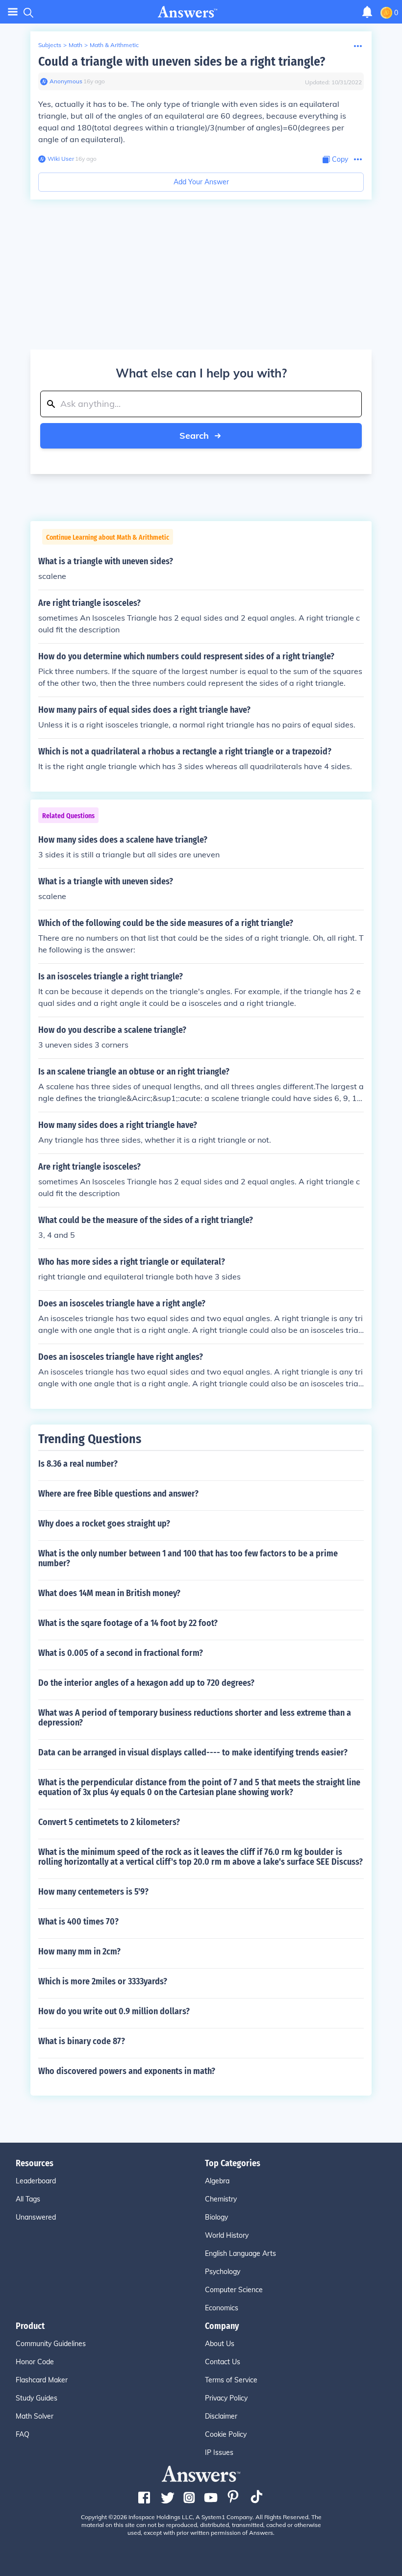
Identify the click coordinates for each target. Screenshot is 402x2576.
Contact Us (223, 2362)
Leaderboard (36, 2181)
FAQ (23, 2434)
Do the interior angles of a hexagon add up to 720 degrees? (146, 1683)
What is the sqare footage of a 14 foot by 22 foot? (128, 1623)
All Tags (28, 2199)
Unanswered (36, 2217)
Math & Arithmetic (114, 45)
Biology (216, 2217)
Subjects (50, 45)
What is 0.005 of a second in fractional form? (121, 1653)
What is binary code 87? (82, 2041)
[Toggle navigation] (13, 12)
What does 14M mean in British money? (109, 1593)
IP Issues (219, 2452)
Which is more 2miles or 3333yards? (103, 1981)
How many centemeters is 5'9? (93, 1892)
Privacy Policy (226, 2398)
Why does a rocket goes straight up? (104, 1524)
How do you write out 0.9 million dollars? (114, 2011)
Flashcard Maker (42, 2380)
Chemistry (221, 2199)
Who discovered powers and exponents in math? (127, 2071)
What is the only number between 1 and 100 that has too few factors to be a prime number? (188, 1558)
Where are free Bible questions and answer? (118, 1494)
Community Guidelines (51, 2344)
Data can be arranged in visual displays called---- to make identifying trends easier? (193, 1752)
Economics (222, 2308)
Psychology (223, 2272)
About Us (220, 2344)
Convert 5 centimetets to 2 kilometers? (109, 1822)
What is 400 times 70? (78, 1922)
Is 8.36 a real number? (78, 1464)
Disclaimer (221, 2416)
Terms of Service (231, 2380)
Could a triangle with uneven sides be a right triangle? (182, 62)
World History (227, 2235)
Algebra (217, 2181)
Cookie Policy (226, 2434)
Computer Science (234, 2290)
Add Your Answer (201, 182)
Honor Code (35, 2362)
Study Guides (37, 2398)
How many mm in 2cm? (79, 1951)
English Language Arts (240, 2253)
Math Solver (35, 2416)
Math (75, 45)
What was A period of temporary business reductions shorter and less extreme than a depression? (195, 1718)
